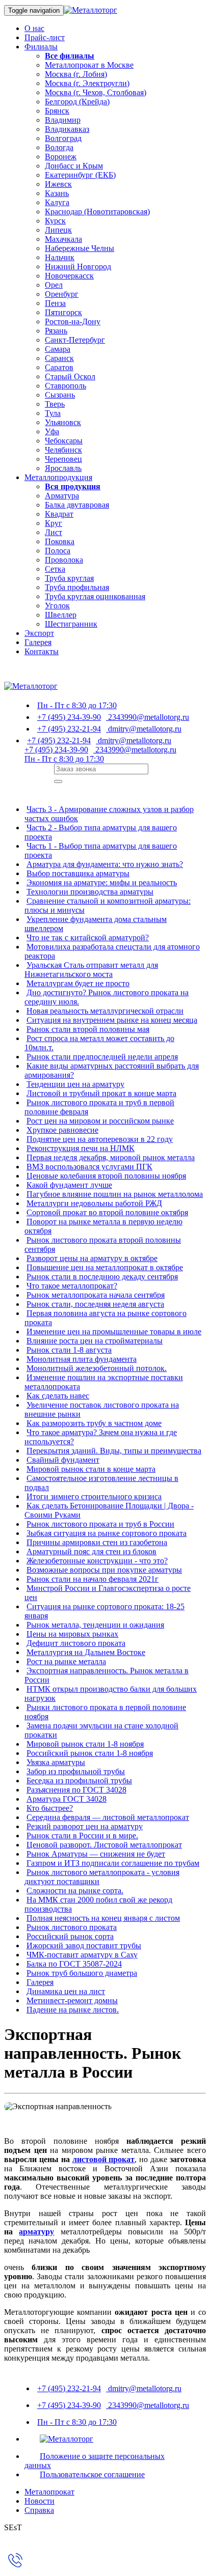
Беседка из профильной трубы (79, 1781)
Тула (53, 413)
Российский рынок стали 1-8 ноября (90, 1753)
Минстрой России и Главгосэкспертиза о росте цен (108, 1593)
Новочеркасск (69, 276)
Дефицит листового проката (76, 1643)
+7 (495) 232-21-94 (69, 729)
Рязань (56, 331)
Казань (57, 193)
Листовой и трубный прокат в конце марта (101, 1093)
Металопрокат (49, 2492)
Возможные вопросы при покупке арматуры (104, 1570)
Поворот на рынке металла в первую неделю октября (103, 1226)
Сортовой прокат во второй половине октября (107, 1212)
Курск (55, 221)
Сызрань (60, 395)
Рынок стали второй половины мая (88, 1029)
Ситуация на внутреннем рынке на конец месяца (112, 1020)
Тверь (55, 404)
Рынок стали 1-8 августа (69, 1350)
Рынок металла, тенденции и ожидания (95, 1625)
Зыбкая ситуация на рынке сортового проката (107, 1533)
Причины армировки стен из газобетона (97, 1542)
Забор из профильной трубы (76, 1771)
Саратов (59, 367)
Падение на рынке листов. (73, 2010)
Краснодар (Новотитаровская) (97, 212)
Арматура (62, 496)
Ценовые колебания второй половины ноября (106, 1176)
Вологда (59, 147)
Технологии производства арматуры (90, 892)
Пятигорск (63, 312)
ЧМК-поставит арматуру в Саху (82, 1955)
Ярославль (63, 468)
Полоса (58, 551)
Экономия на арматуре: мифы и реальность (102, 883)
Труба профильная (77, 587)
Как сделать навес (58, 1396)
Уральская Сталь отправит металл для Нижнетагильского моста (91, 970)
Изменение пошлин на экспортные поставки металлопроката (104, 1382)
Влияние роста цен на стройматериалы (95, 1341)
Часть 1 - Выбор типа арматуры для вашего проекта (101, 850)
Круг (54, 523)
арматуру (36, 2232)
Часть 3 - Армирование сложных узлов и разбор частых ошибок (109, 814)
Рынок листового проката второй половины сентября (103, 1244)
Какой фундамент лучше (69, 1185)
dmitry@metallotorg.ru (144, 729)
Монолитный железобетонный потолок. (97, 1368)
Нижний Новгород (78, 267)
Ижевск (58, 184)
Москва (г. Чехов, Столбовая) (96, 92)
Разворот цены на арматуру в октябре (92, 1258)
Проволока (64, 560)
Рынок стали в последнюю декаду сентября (102, 1277)
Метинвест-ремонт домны (72, 2000)
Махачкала (63, 239)
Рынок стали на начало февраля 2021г (93, 1579)
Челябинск (63, 450)
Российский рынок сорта (70, 1936)
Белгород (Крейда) (77, 102)
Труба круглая (69, 578)
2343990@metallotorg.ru (148, 717)
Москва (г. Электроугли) (87, 83)
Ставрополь (65, 386)
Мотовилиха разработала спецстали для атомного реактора (112, 951)
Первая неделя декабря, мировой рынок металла (111, 1157)
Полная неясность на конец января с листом (103, 1918)
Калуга (57, 202)
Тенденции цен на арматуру (75, 1084)
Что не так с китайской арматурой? (88, 937)
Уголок (57, 606)
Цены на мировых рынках (72, 1634)
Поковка (60, 541)
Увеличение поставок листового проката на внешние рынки (102, 1409)
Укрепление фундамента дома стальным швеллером (96, 924)
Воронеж (61, 157)
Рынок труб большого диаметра (82, 1973)
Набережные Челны (80, 248)
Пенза (55, 303)
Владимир (63, 120)
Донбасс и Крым (74, 166)
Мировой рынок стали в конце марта (91, 1469)
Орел (54, 285)
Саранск (59, 358)
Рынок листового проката (72, 1927)
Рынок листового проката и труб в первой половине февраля (99, 1107)
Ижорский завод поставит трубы (84, 1945)
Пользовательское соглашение (92, 2474)
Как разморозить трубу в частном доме (94, 1423)
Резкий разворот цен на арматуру (85, 1826)
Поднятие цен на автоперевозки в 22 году (100, 1139)
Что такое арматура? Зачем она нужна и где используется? (101, 1437)
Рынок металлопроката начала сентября (96, 1295)
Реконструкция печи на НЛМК (81, 1148)
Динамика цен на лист (66, 1991)
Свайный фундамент (63, 1460)
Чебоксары (64, 441)
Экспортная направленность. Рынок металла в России (107, 1675)
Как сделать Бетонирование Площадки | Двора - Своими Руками (109, 1510)
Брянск (57, 111)
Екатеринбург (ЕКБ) (80, 175)
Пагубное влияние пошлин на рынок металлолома (115, 1194)
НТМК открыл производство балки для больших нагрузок (111, 1693)
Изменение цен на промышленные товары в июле (114, 1332)
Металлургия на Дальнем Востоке (86, 1652)
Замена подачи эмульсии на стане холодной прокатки (101, 1730)
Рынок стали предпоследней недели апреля (102, 1057)
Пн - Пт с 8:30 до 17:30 (77, 705)
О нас (34, 28)
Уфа (52, 431)
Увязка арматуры (56, 1762)
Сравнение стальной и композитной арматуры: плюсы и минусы (108, 905)
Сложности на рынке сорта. (75, 1891)
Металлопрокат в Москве (89, 65)
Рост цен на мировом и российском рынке (100, 1121)
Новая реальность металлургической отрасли (105, 1011)
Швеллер (61, 615)
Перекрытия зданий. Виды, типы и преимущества (114, 1451)
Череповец (63, 459)
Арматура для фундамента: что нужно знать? (105, 864)
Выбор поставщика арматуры (78, 873)
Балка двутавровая (77, 505)
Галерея (38, 642)
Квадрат (59, 514)
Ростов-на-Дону (73, 321)
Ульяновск (63, 422)
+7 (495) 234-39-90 (69, 717)
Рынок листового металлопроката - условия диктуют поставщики (102, 1877)
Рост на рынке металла (66, 1661)
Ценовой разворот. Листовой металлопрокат (104, 1845)
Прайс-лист (45, 37)
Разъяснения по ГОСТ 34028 (76, 1790)
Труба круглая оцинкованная (95, 596)
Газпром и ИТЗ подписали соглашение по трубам (113, 1863)
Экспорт (39, 633)
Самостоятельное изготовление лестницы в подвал (101, 1483)
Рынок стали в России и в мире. (82, 1836)
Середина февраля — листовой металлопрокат (108, 1817)
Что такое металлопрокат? (72, 1286)
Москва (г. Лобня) (76, 74)
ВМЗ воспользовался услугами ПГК (89, 1167)
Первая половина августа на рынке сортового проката (106, 1318)
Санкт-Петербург (75, 340)
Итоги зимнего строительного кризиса (94, 1496)
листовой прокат (104, 2159)
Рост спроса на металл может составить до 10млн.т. (99, 1043)
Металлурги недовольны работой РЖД (94, 1203)
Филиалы (41, 47)
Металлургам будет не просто (78, 983)
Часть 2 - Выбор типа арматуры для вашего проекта (101, 832)
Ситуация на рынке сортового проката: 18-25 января (104, 1611)
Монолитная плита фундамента (82, 1359)
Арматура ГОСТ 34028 (67, 1799)
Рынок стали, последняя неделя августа (95, 1304)
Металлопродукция (58, 477)
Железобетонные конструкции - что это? (97, 1561)
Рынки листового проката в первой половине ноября (105, 1712)
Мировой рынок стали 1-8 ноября (85, 1744)
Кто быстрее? (50, 1808)
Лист (54, 532)
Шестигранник (71, 624)
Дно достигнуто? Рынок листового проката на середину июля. (107, 997)
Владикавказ (67, 129)
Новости (40, 2501)
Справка (39, 2510)
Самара (58, 349)
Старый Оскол (70, 376)
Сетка (55, 569)
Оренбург (62, 294)
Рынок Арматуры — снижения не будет (96, 1854)
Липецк (58, 230)
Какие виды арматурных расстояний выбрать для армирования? (112, 1070)
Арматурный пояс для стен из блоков (91, 1551)
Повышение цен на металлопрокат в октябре (105, 1267)
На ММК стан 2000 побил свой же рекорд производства (98, 1904)
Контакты (42, 651)
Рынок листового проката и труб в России (100, 1524)
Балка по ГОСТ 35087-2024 (74, 1964)
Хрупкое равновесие (62, 1130)
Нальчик (60, 257)
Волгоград (63, 138)
